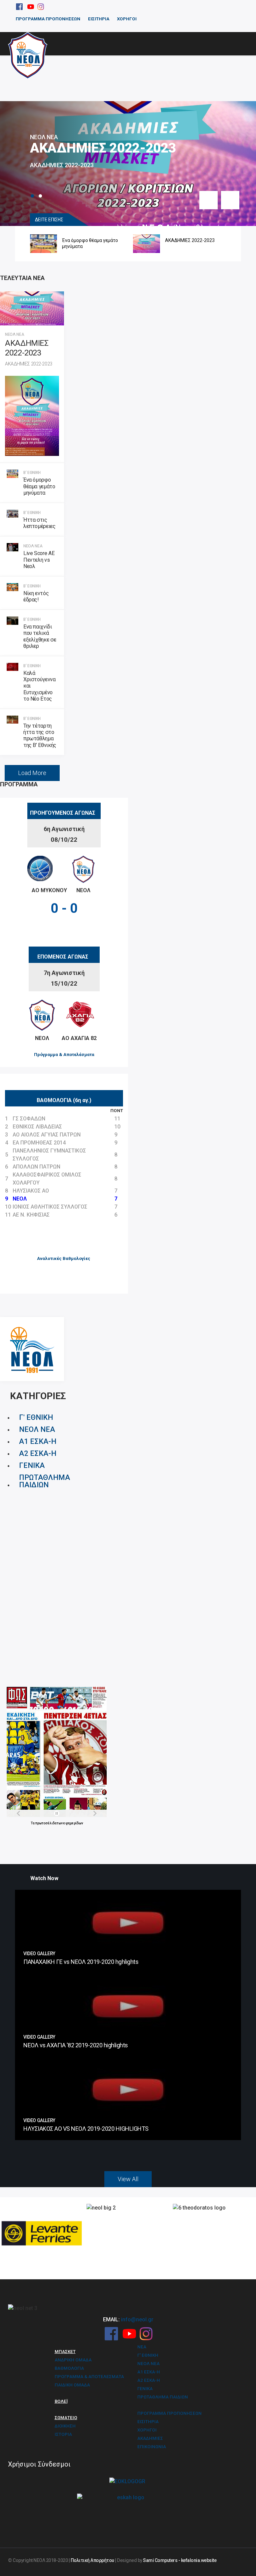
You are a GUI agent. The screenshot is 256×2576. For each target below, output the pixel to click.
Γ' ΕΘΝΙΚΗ (36, 1417)
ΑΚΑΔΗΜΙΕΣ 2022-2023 (103, 148)
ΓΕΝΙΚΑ (32, 1465)
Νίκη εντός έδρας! (36, 596)
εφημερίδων (73, 1823)
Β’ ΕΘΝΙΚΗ (32, 473)
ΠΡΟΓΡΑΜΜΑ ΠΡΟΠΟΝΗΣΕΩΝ (48, 19)
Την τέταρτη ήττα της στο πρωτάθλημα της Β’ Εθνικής (40, 735)
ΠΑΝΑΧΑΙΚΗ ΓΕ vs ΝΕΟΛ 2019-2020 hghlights (81, 1962)
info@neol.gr (137, 2320)
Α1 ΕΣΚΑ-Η (38, 1441)
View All (128, 2179)
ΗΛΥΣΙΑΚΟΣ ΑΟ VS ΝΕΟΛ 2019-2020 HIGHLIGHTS (86, 2129)
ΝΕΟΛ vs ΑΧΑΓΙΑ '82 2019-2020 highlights (76, 2045)
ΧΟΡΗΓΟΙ (127, 19)
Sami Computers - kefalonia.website (180, 2560)
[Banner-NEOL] (32, 1349)
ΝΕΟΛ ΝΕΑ (44, 137)
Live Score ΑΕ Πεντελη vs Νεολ (39, 560)
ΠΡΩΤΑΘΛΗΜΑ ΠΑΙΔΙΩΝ (44, 1481)
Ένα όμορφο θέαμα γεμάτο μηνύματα (62, 243)
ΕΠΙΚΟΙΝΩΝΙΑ (152, 2447)
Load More (32, 773)
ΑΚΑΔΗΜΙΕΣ (150, 2438)
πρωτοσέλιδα (46, 1823)
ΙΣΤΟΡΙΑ (63, 2434)
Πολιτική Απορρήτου (92, 2560)
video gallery (39, 1954)
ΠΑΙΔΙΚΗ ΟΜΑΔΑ (72, 2385)
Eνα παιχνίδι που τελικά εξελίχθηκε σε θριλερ (40, 636)
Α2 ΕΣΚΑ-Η (38, 1453)
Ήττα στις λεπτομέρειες (39, 523)
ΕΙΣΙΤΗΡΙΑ (99, 19)
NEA (142, 2347)
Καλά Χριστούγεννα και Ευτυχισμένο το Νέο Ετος (39, 686)
